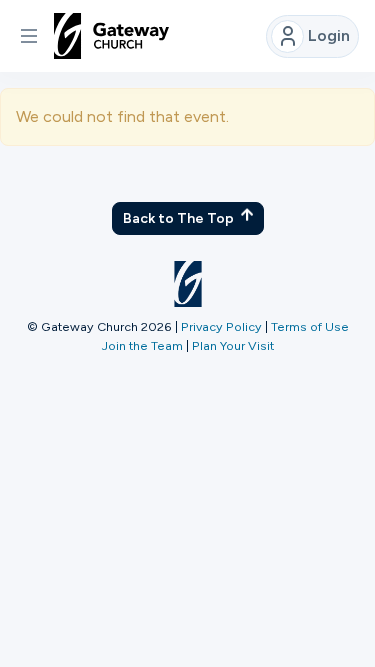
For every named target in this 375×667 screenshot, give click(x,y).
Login (329, 35)
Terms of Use (310, 326)
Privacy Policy (221, 326)
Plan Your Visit (233, 345)
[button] (29, 36)
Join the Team (142, 345)
